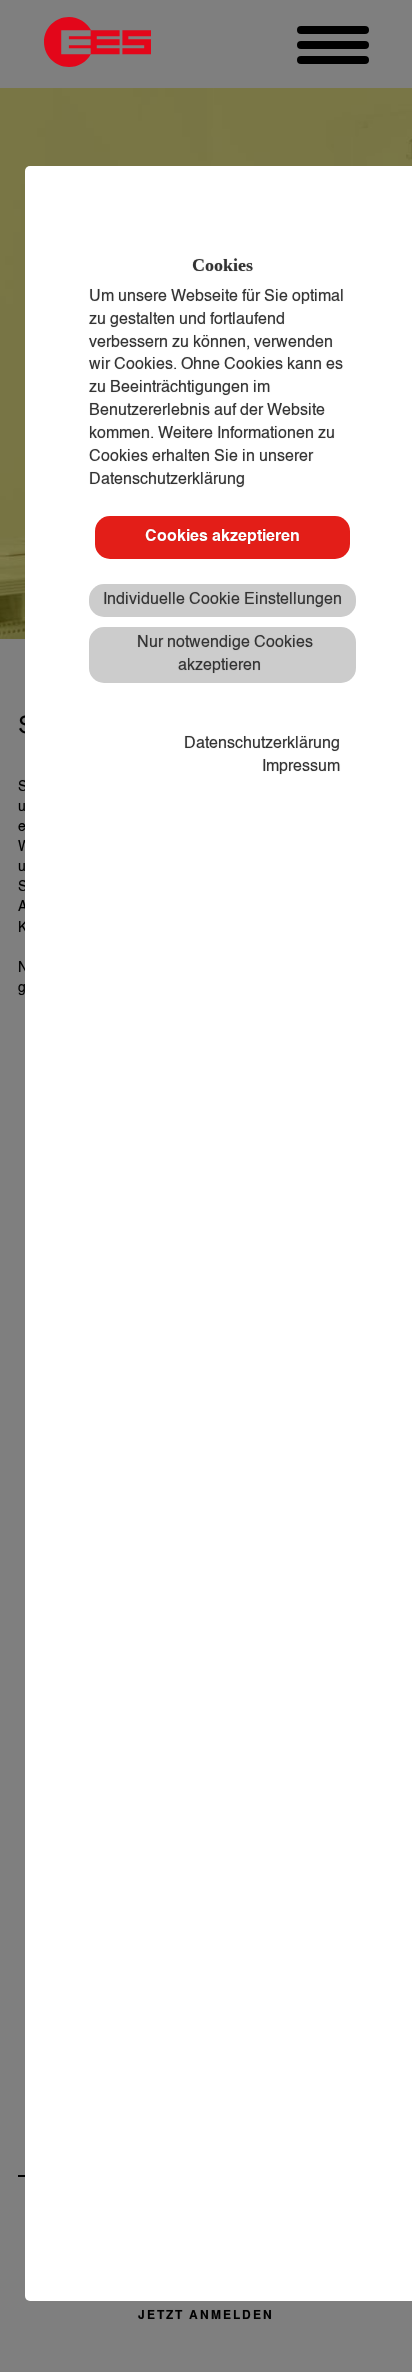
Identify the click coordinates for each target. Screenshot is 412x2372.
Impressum (301, 767)
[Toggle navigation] (333, 45)
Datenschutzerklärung (262, 744)
